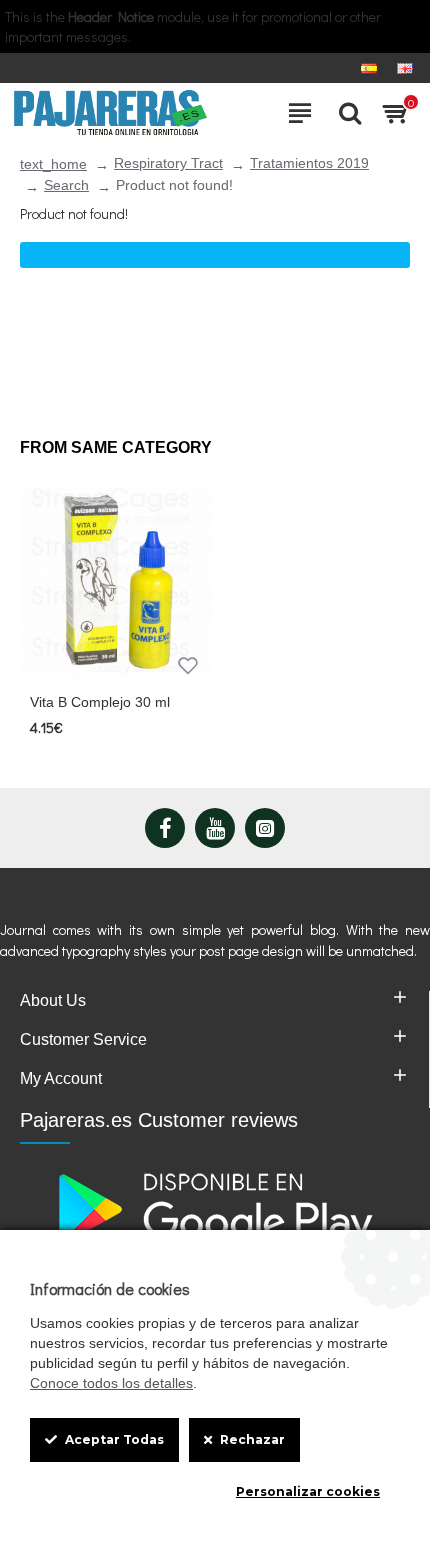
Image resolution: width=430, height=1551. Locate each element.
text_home (53, 164)
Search (66, 185)
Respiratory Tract (168, 163)
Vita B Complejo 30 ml (100, 702)
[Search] (345, 113)
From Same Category (116, 447)
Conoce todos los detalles (111, 1383)
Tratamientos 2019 (309, 163)
